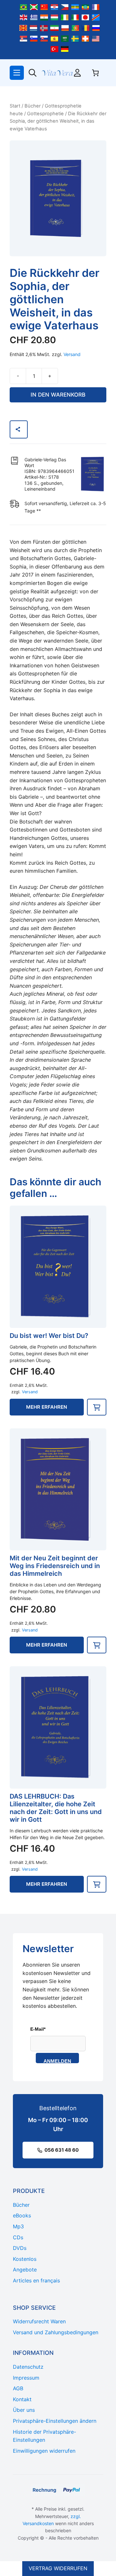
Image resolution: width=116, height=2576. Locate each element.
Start (15, 106)
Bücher (33, 106)
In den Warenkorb (58, 395)
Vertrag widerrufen (58, 2568)
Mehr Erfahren (47, 1407)
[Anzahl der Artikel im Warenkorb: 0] (95, 73)
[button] (97, 1407)
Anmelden (57, 2061)
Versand (72, 354)
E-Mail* (38, 2029)
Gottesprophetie (45, 114)
